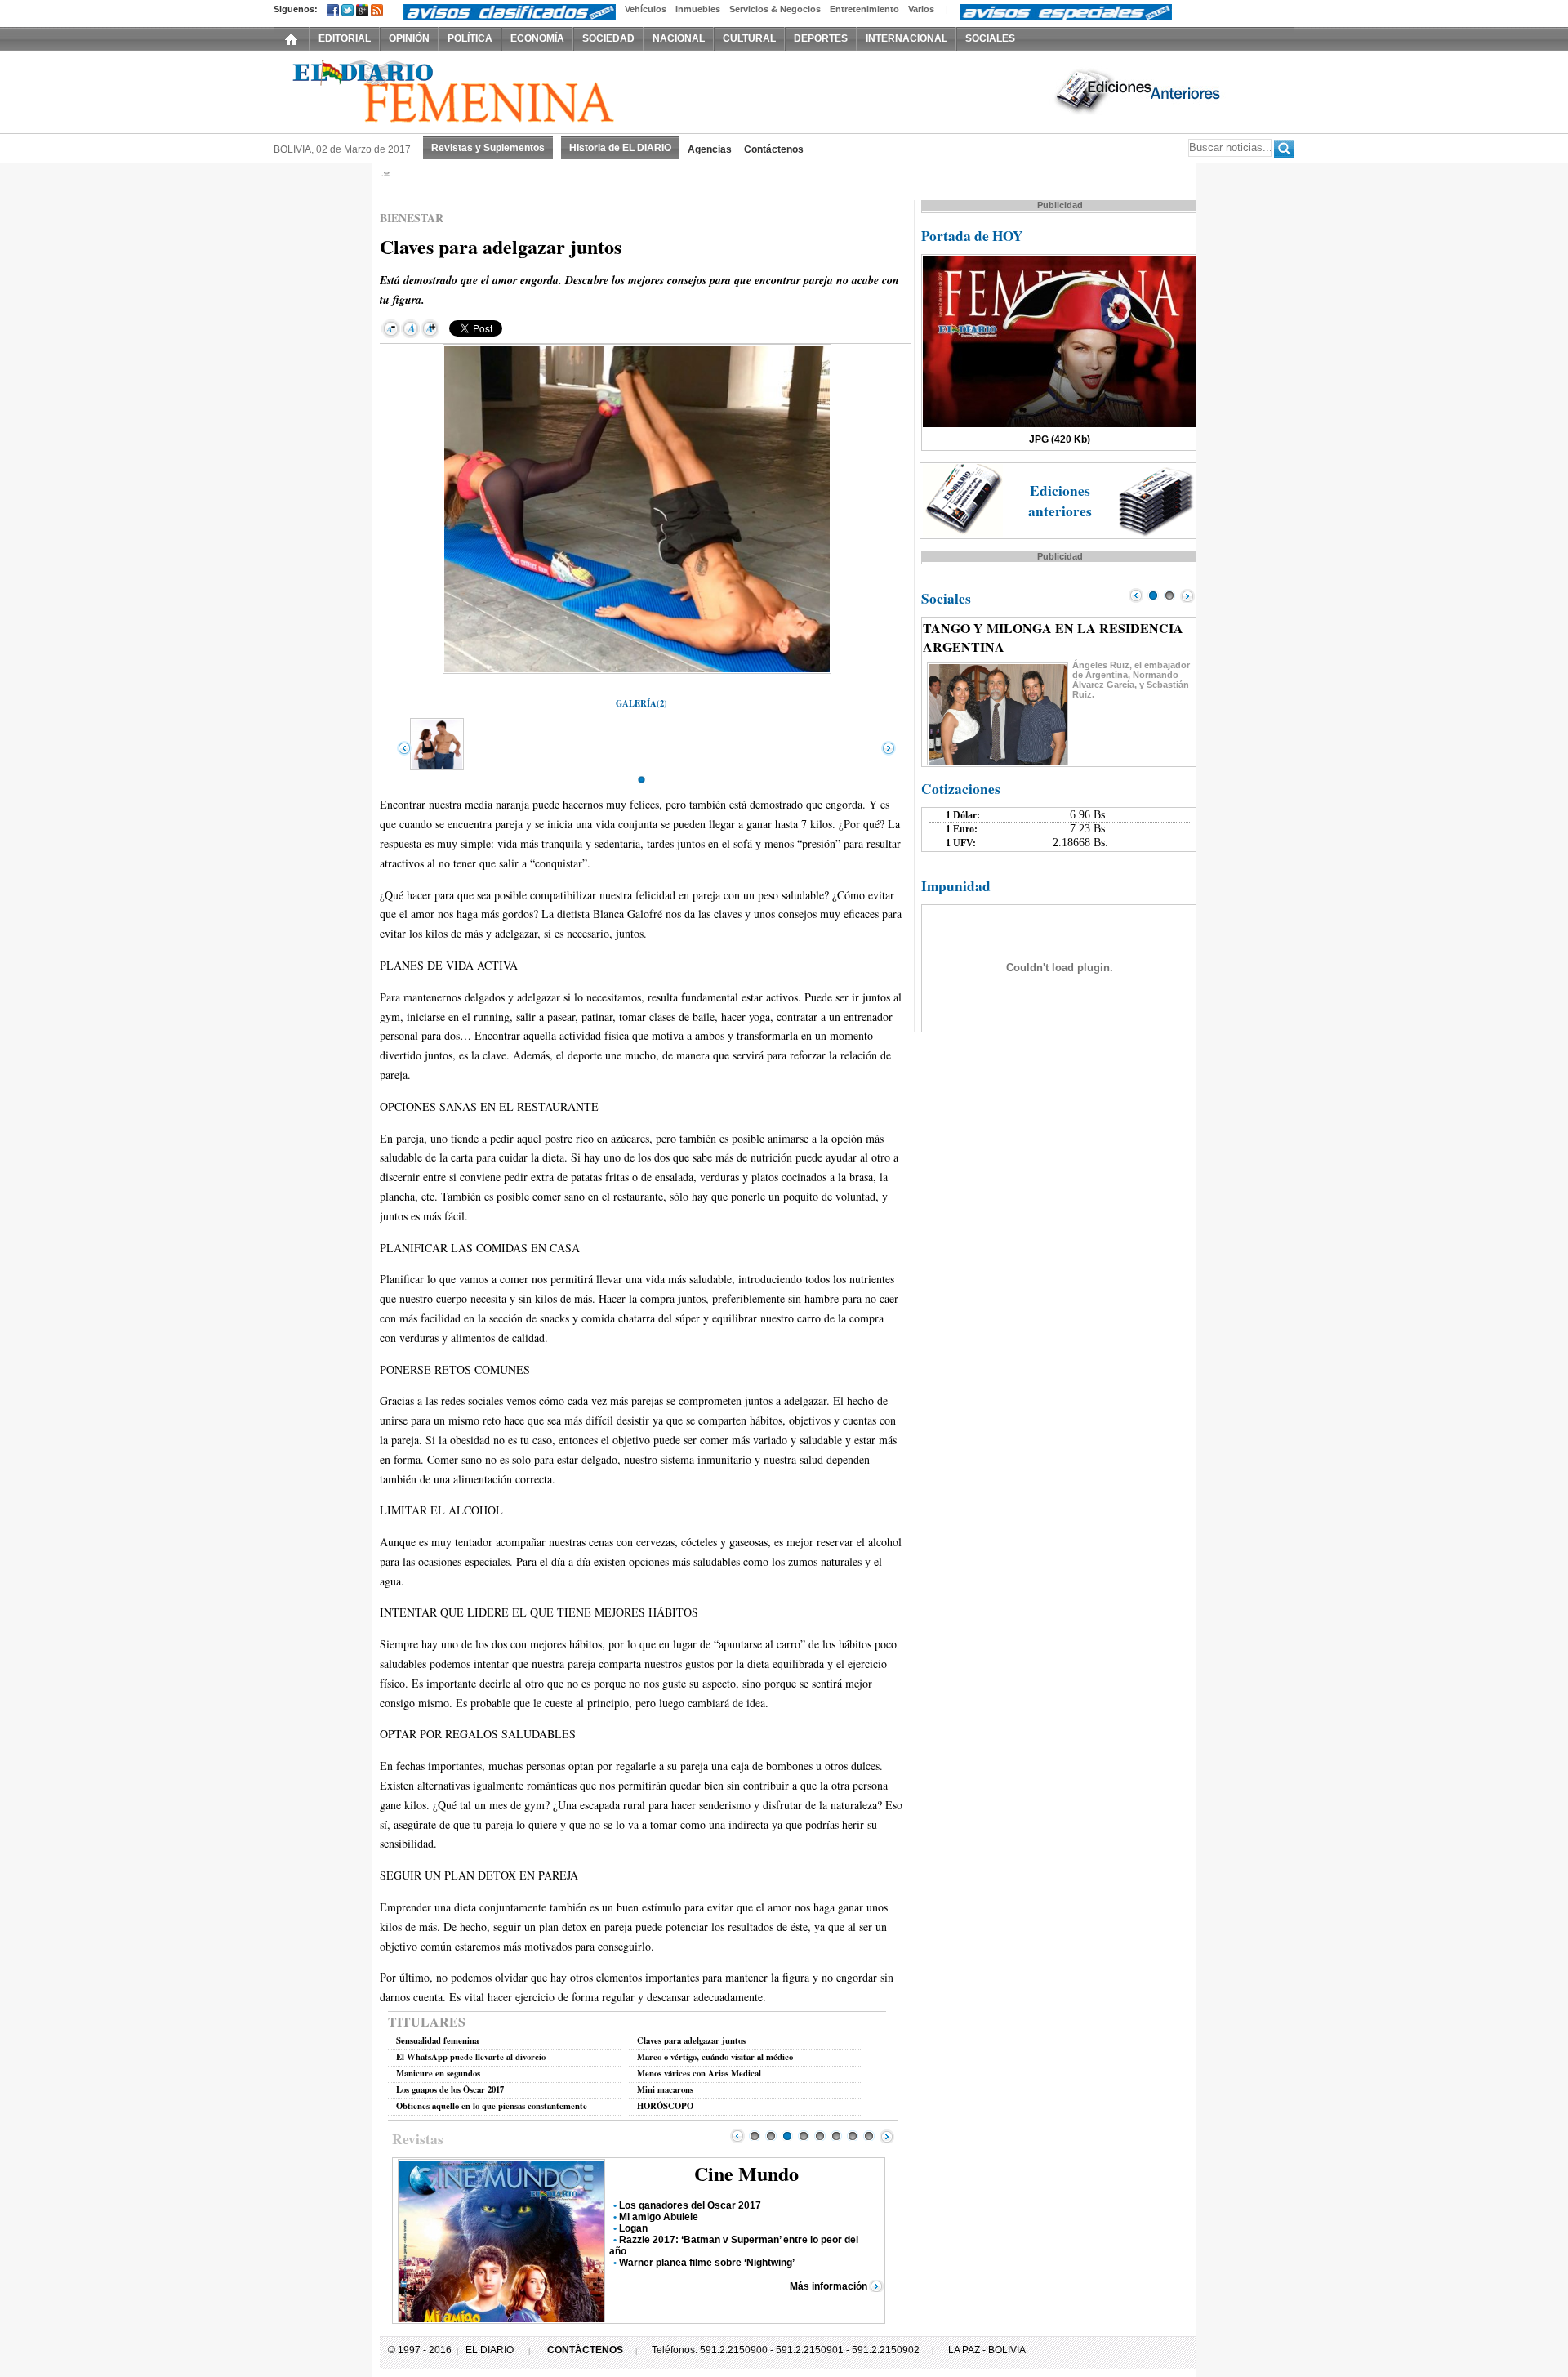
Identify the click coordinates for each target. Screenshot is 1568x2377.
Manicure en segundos (438, 2073)
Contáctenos (774, 149)
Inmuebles (698, 9)
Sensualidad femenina (437, 2040)
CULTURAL (749, 38)
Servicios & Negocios (775, 9)
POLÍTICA (470, 38)
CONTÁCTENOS (585, 2350)
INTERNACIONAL (906, 38)
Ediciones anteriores (1060, 501)
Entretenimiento (864, 9)
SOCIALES (990, 38)
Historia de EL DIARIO (620, 148)
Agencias (710, 149)
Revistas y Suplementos (488, 148)
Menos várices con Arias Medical (699, 2073)
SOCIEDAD (608, 38)
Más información (829, 2286)
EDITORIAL (345, 38)
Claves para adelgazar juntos (691, 2040)
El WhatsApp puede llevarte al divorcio (471, 2057)
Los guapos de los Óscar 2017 (450, 2089)
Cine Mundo (746, 2173)
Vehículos (646, 9)
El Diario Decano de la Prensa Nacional (457, 91)
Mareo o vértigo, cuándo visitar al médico (715, 2057)
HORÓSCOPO (665, 2106)
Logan (633, 2228)
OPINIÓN (409, 38)
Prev (737, 2136)
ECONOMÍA (537, 38)
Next (887, 2136)
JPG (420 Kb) (1060, 439)
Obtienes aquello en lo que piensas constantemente (492, 2106)
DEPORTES (821, 38)
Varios (921, 9)
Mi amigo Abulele (659, 2217)
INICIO (292, 38)
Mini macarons (665, 2089)
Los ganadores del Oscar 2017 (690, 2205)
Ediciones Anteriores (1139, 91)
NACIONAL (679, 38)
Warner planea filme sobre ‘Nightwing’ (707, 2263)
